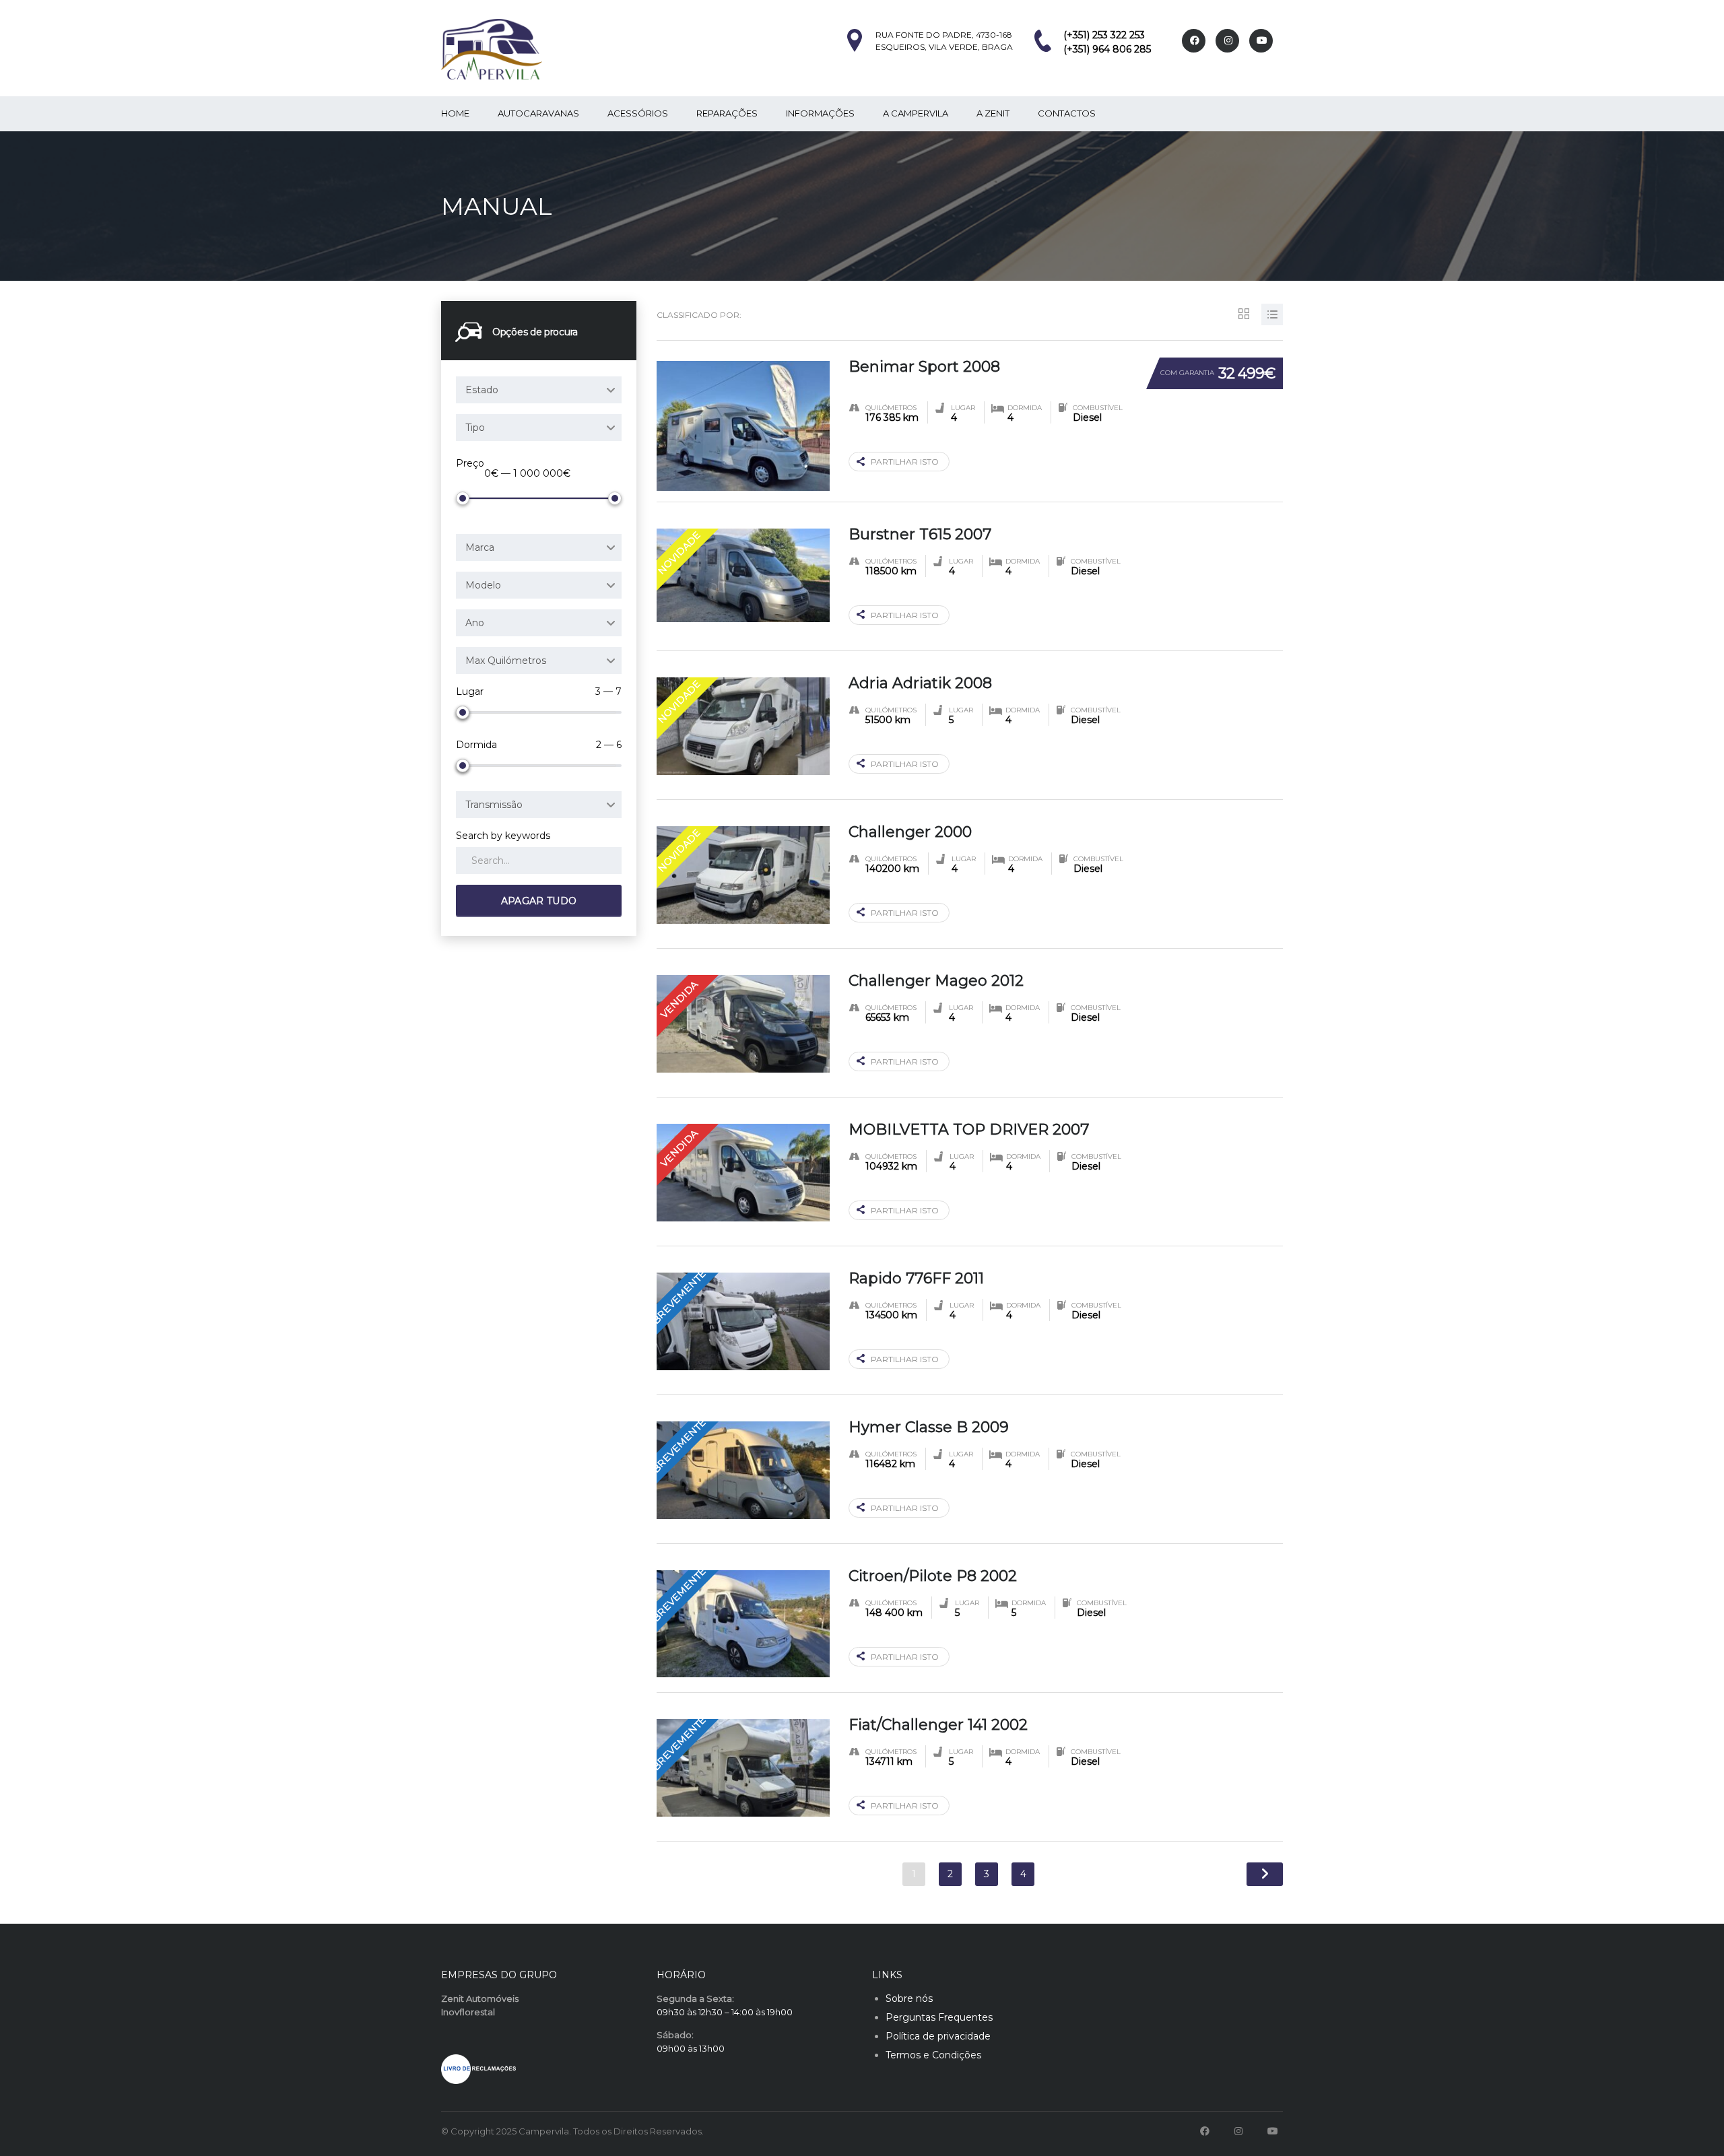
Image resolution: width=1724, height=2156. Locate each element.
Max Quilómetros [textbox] (506, 661)
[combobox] (539, 390)
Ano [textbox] (475, 623)
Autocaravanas (538, 113)
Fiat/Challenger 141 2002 (938, 1725)
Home (455, 113)
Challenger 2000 (910, 832)
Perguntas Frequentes (939, 2017)
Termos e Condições (933, 2055)
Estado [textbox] (482, 390)
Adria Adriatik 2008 (920, 683)
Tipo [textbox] (475, 428)
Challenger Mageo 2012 (936, 981)
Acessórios (638, 113)
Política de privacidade (938, 2036)
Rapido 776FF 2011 (916, 1278)
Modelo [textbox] (483, 585)
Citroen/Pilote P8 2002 (933, 1576)
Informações (820, 113)
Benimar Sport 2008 (924, 367)
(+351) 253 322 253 (1104, 35)
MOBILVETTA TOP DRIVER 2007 (969, 1130)
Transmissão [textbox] (494, 805)
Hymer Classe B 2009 (929, 1427)
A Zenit (993, 113)
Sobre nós (909, 1998)
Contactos (1067, 113)
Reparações (727, 113)
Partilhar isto (905, 462)
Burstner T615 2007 (920, 534)
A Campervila (916, 113)
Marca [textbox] (480, 547)
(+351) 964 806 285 (1107, 49)
